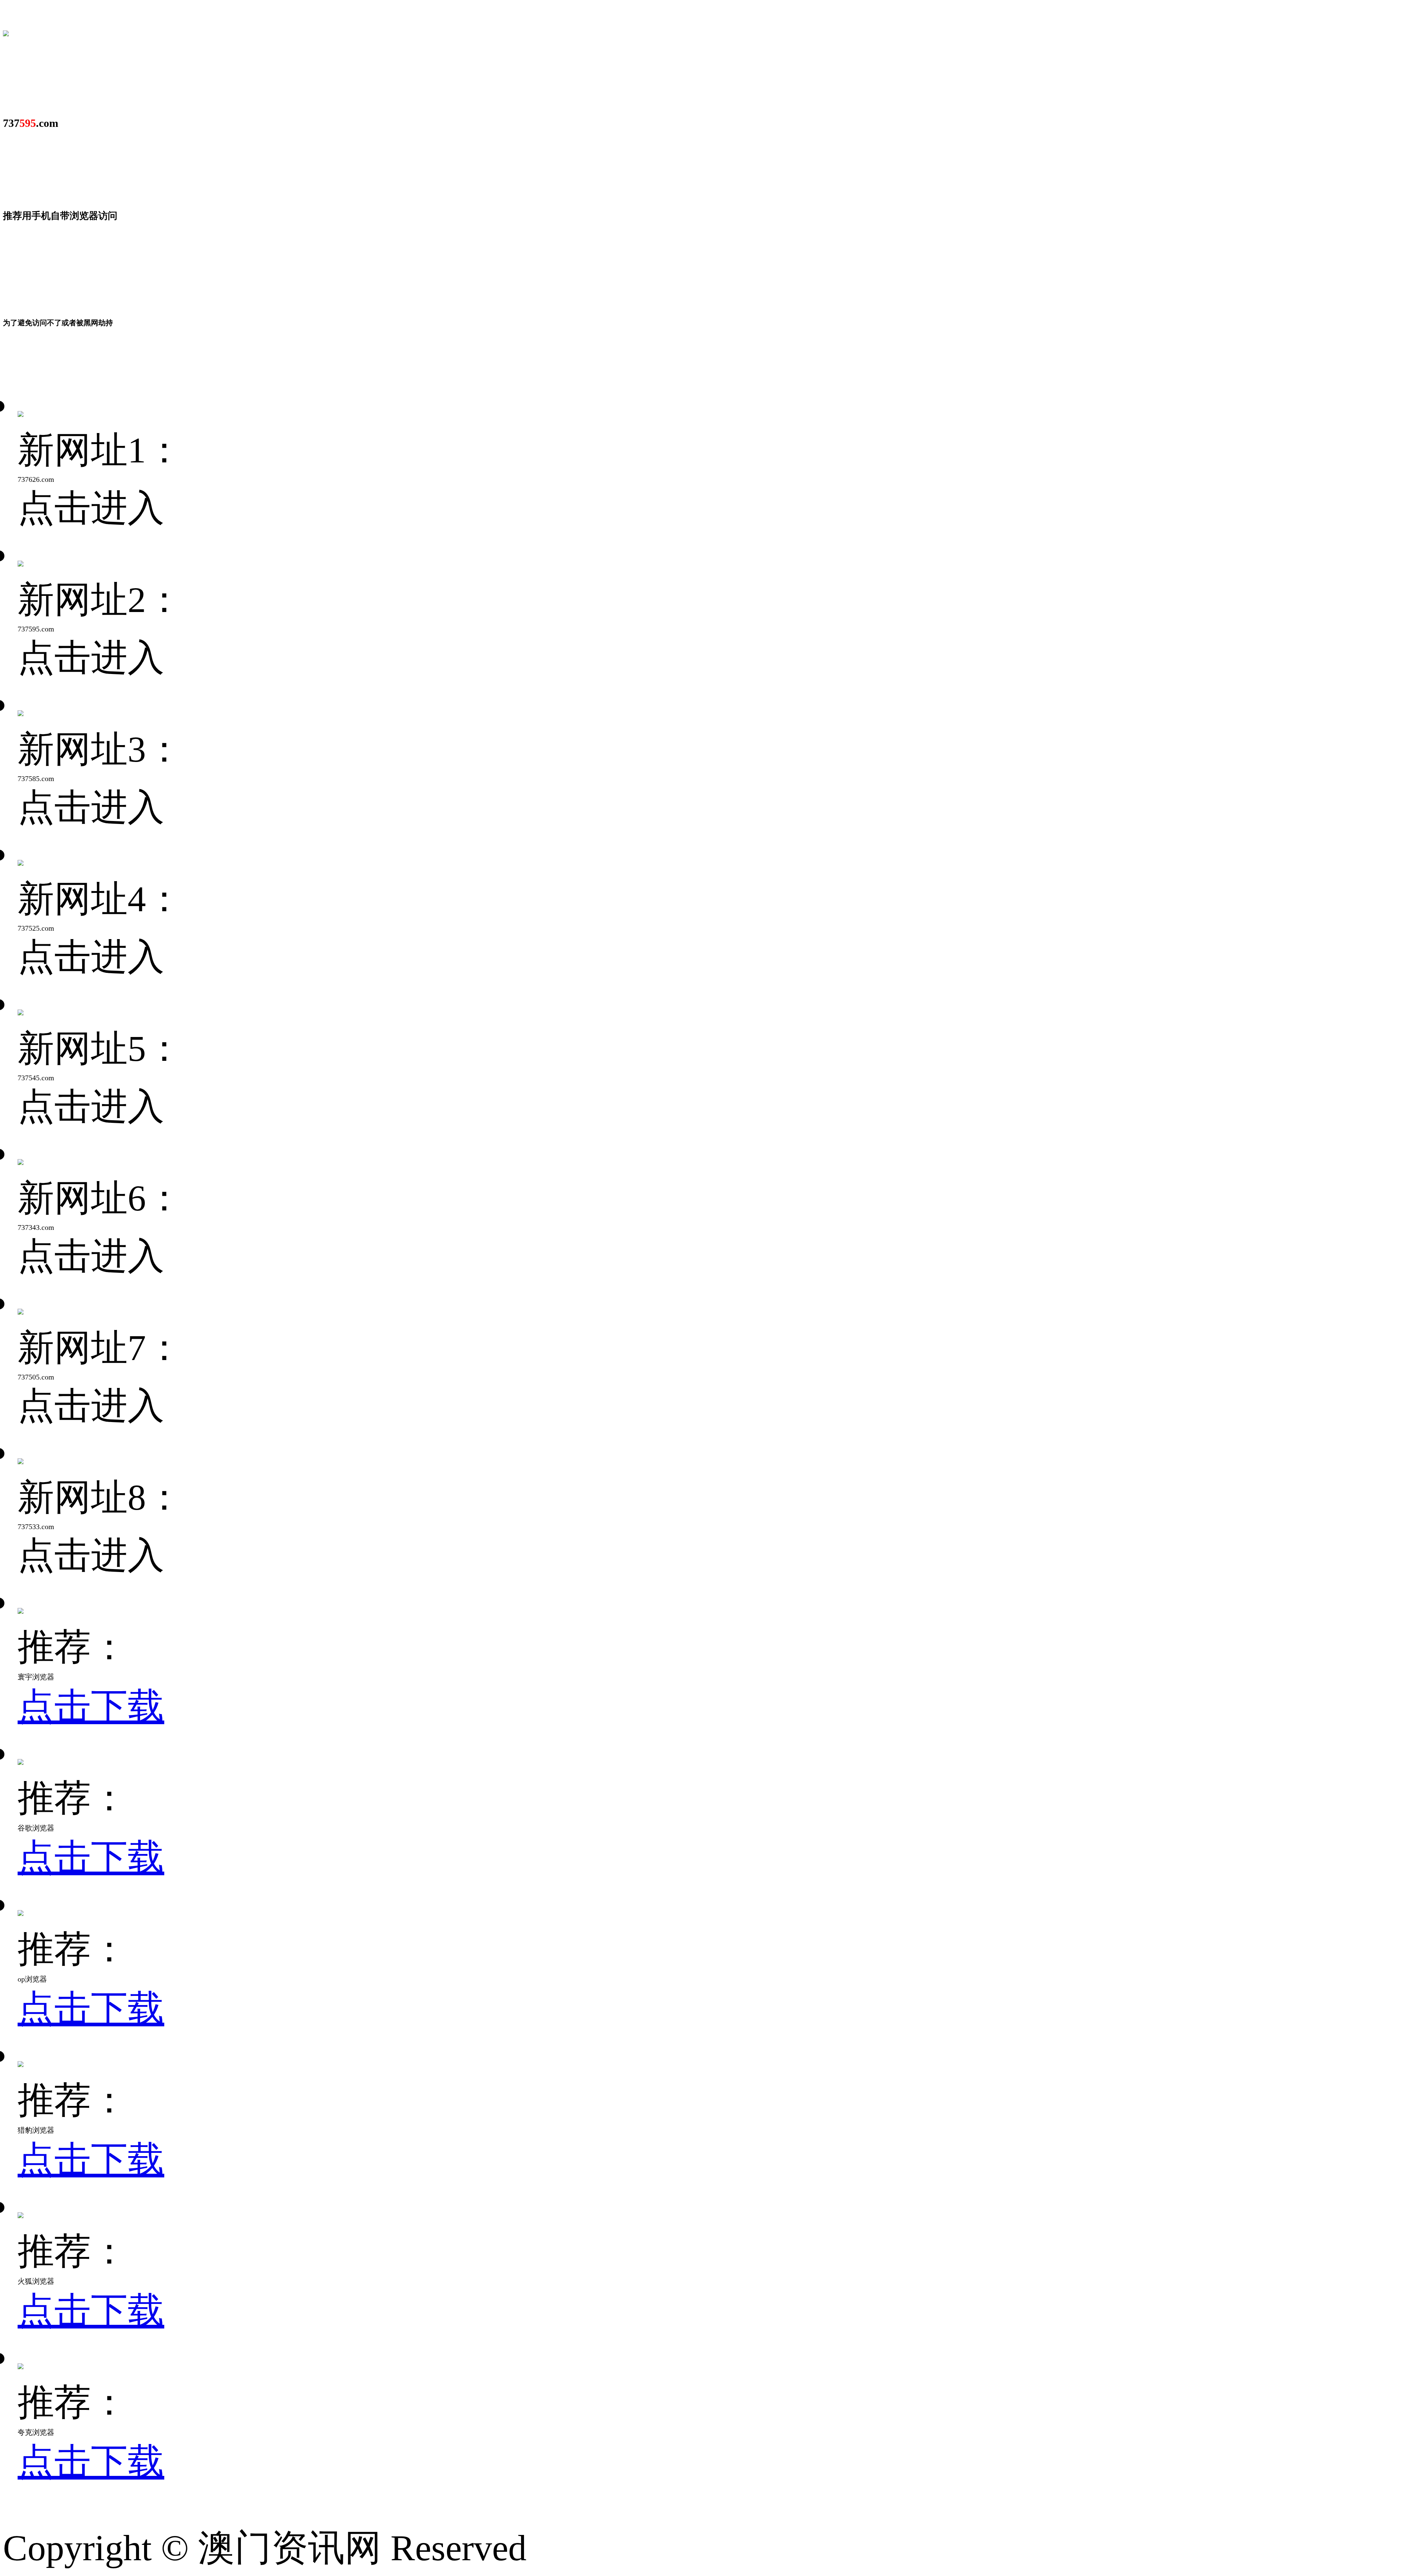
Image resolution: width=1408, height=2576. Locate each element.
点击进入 (91, 508)
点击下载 (91, 1706)
